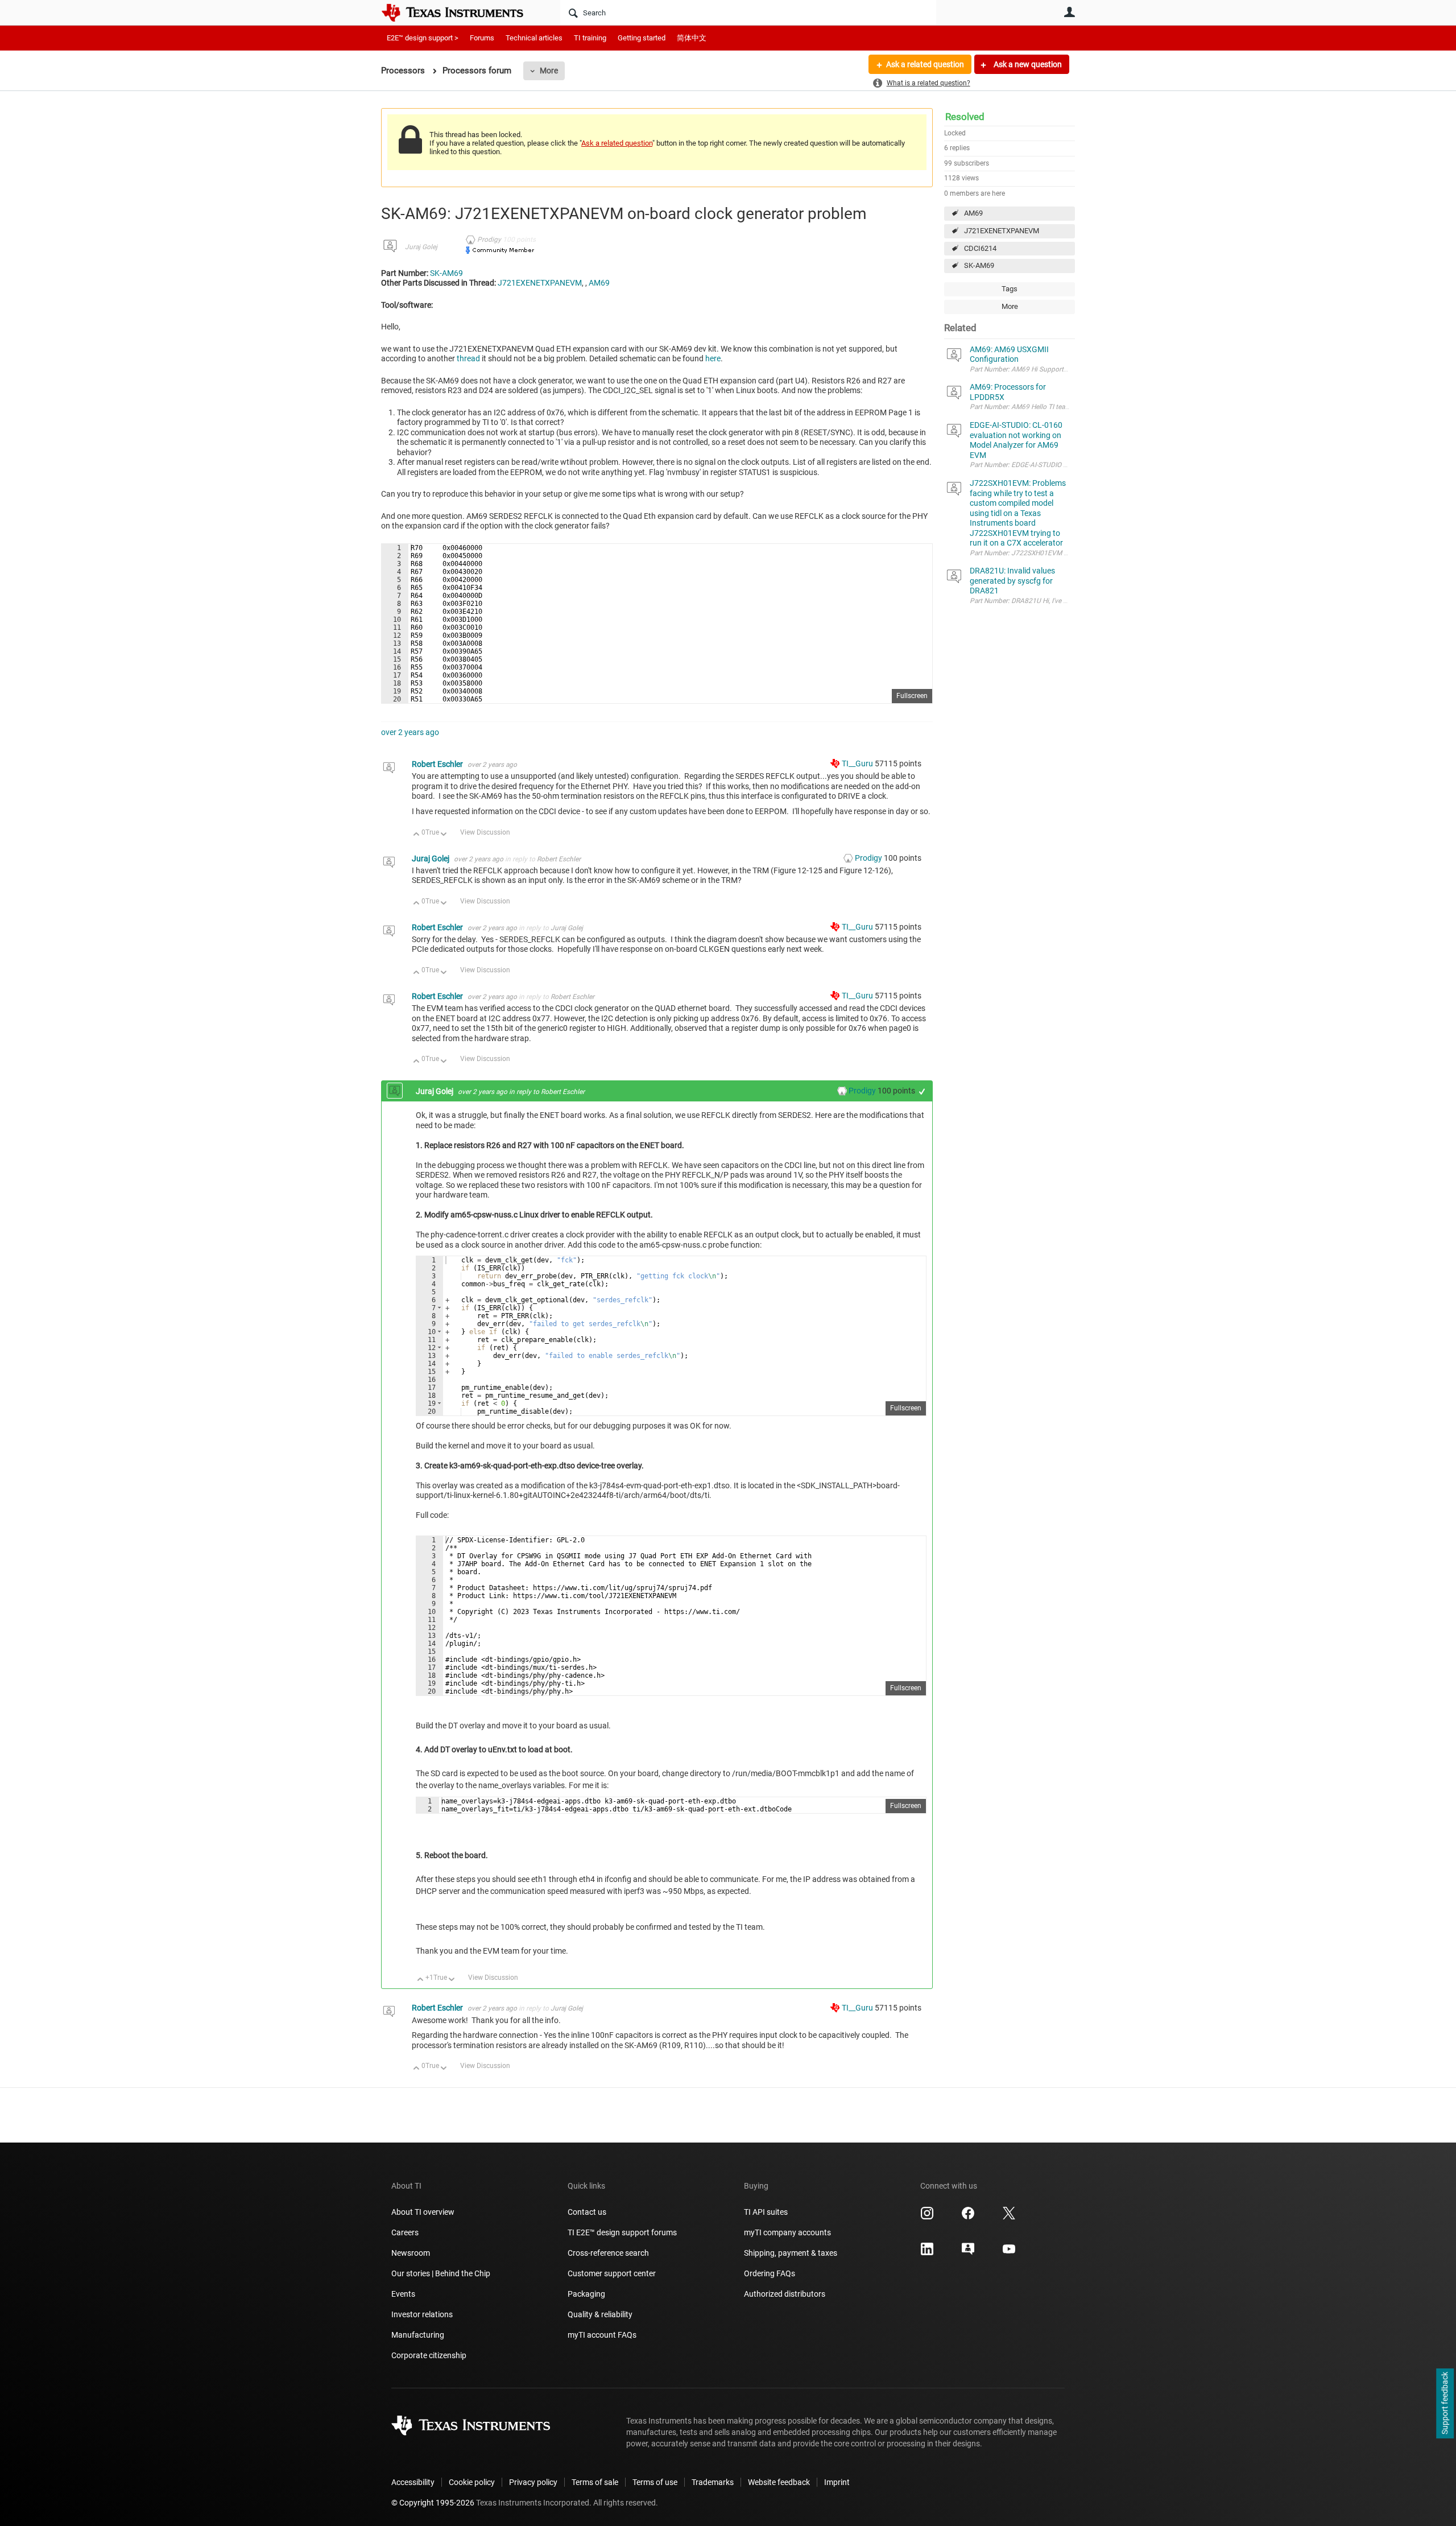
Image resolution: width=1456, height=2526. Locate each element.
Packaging (586, 2294)
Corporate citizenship (429, 2355)
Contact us (587, 2212)
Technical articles (534, 38)
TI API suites (766, 2212)
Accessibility (413, 2482)
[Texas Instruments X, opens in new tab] (1009, 2217)
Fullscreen (912, 696)
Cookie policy (472, 2482)
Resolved (965, 117)
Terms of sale (595, 2482)
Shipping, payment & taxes (791, 2253)
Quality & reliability (600, 2314)
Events (403, 2294)
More (549, 71)
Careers (405, 2232)
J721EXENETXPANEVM (1002, 231)
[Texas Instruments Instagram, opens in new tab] (927, 2217)
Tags (1010, 289)
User (1069, 12)
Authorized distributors (785, 2294)
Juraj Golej (421, 247)
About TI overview (423, 2212)
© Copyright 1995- (433, 2503)
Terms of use (655, 2482)
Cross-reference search (608, 2253)
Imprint (837, 2482)
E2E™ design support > (423, 38)
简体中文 (692, 38)
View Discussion (485, 832)
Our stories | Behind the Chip (441, 2273)
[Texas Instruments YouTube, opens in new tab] (1009, 2253)
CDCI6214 (980, 248)
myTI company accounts (787, 2232)
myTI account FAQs (602, 2335)
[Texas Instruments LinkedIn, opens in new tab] (927, 2253)
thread (468, 358)
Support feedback (1445, 2404)
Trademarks (713, 2482)
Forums (482, 38)
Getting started (642, 38)
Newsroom (411, 2253)
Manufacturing (418, 2335)
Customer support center (612, 2273)
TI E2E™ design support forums (622, 2232)
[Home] (461, 13)
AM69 (973, 213)
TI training (590, 38)
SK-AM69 (979, 265)
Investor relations (422, 2314)
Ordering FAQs (770, 2273)
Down (444, 835)
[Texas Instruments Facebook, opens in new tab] (968, 2217)
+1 (922, 1091)
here (713, 358)
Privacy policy (533, 2482)
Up (417, 835)
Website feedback (779, 2482)
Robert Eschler (438, 764)
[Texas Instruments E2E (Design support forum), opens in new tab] (968, 2253)
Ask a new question (1027, 64)
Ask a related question (925, 64)
